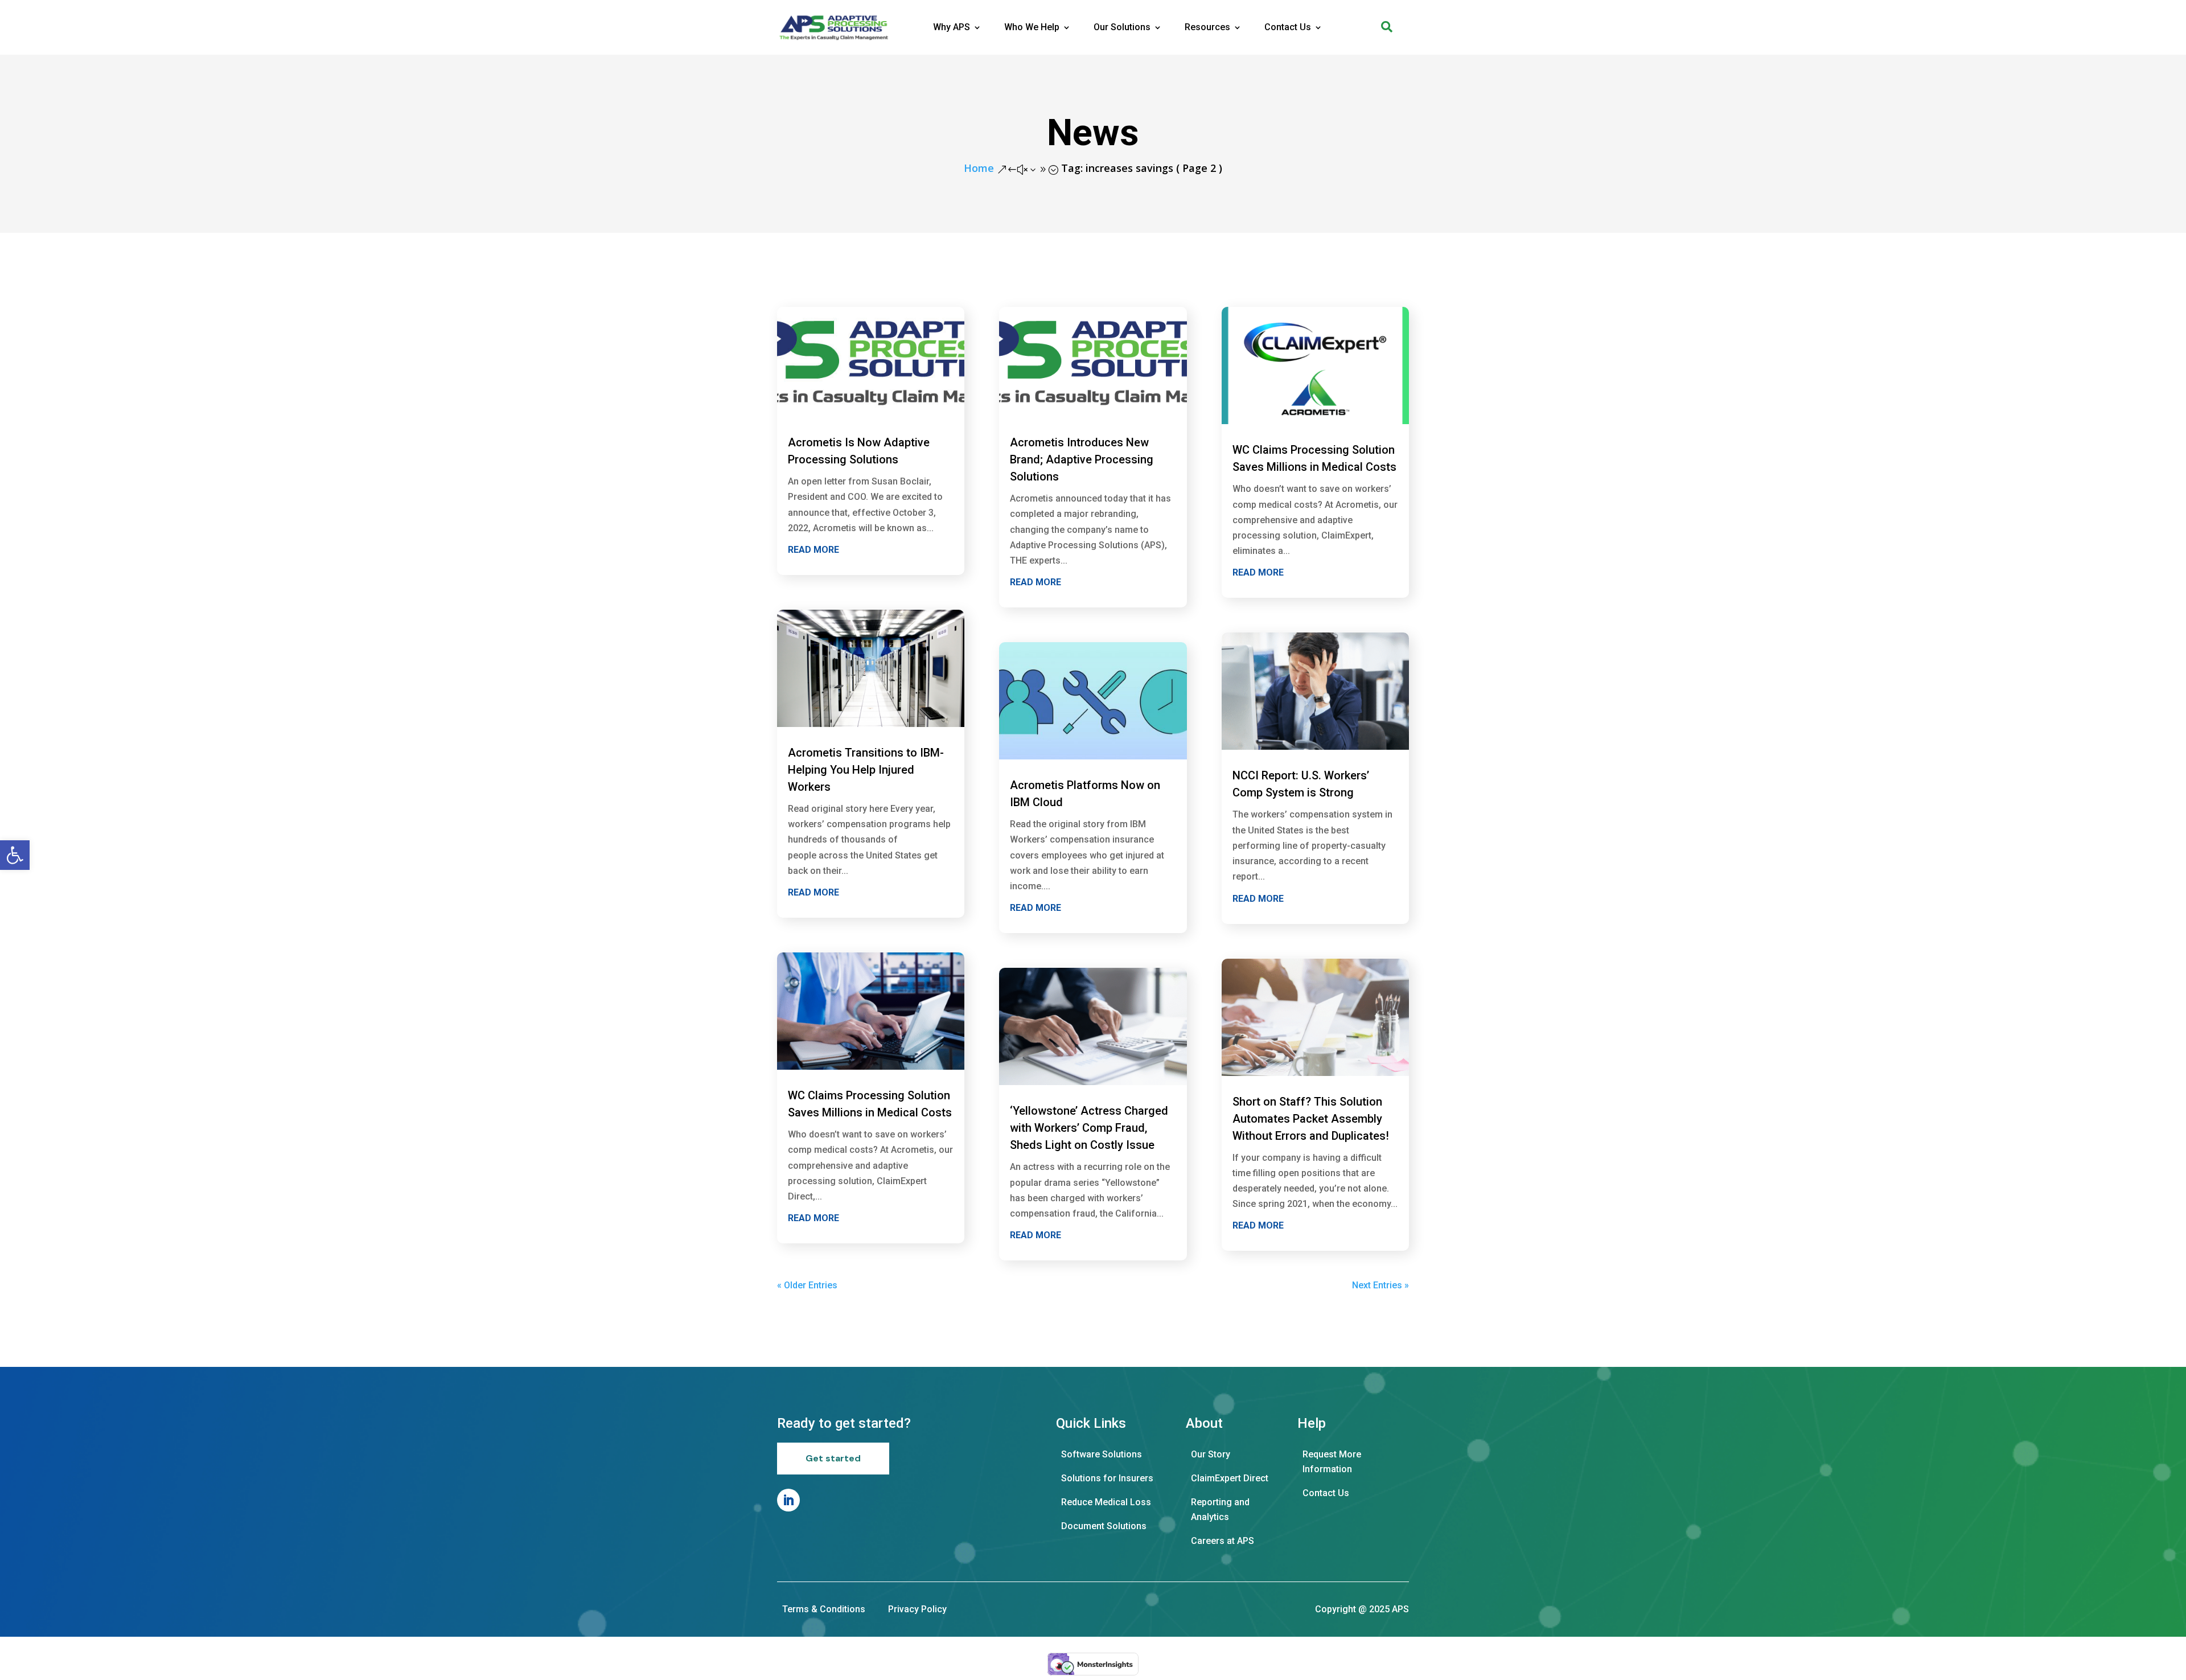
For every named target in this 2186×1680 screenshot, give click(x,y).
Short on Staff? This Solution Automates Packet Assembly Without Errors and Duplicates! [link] (1311, 1119)
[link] (15, 855)
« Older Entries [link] (807, 1285)
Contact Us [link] (1288, 27)
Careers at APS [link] (1223, 1541)
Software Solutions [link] (1102, 1454)
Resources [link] (1207, 27)
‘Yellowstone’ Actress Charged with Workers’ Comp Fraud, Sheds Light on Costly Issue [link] (1089, 1128)
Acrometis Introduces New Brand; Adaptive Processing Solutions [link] (1082, 459)
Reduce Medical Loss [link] (1106, 1502)
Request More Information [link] (1332, 1462)
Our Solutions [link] (1122, 27)
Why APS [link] (952, 27)
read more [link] (813, 550)
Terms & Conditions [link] (824, 1609)
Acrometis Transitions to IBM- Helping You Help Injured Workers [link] (866, 770)
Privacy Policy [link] (917, 1609)
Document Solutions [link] (1104, 1526)
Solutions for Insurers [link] (1107, 1478)
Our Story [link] (1211, 1454)
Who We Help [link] (1032, 27)
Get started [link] (833, 1458)
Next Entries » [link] (1380, 1285)
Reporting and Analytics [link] (1220, 1509)
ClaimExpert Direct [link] (1230, 1478)
